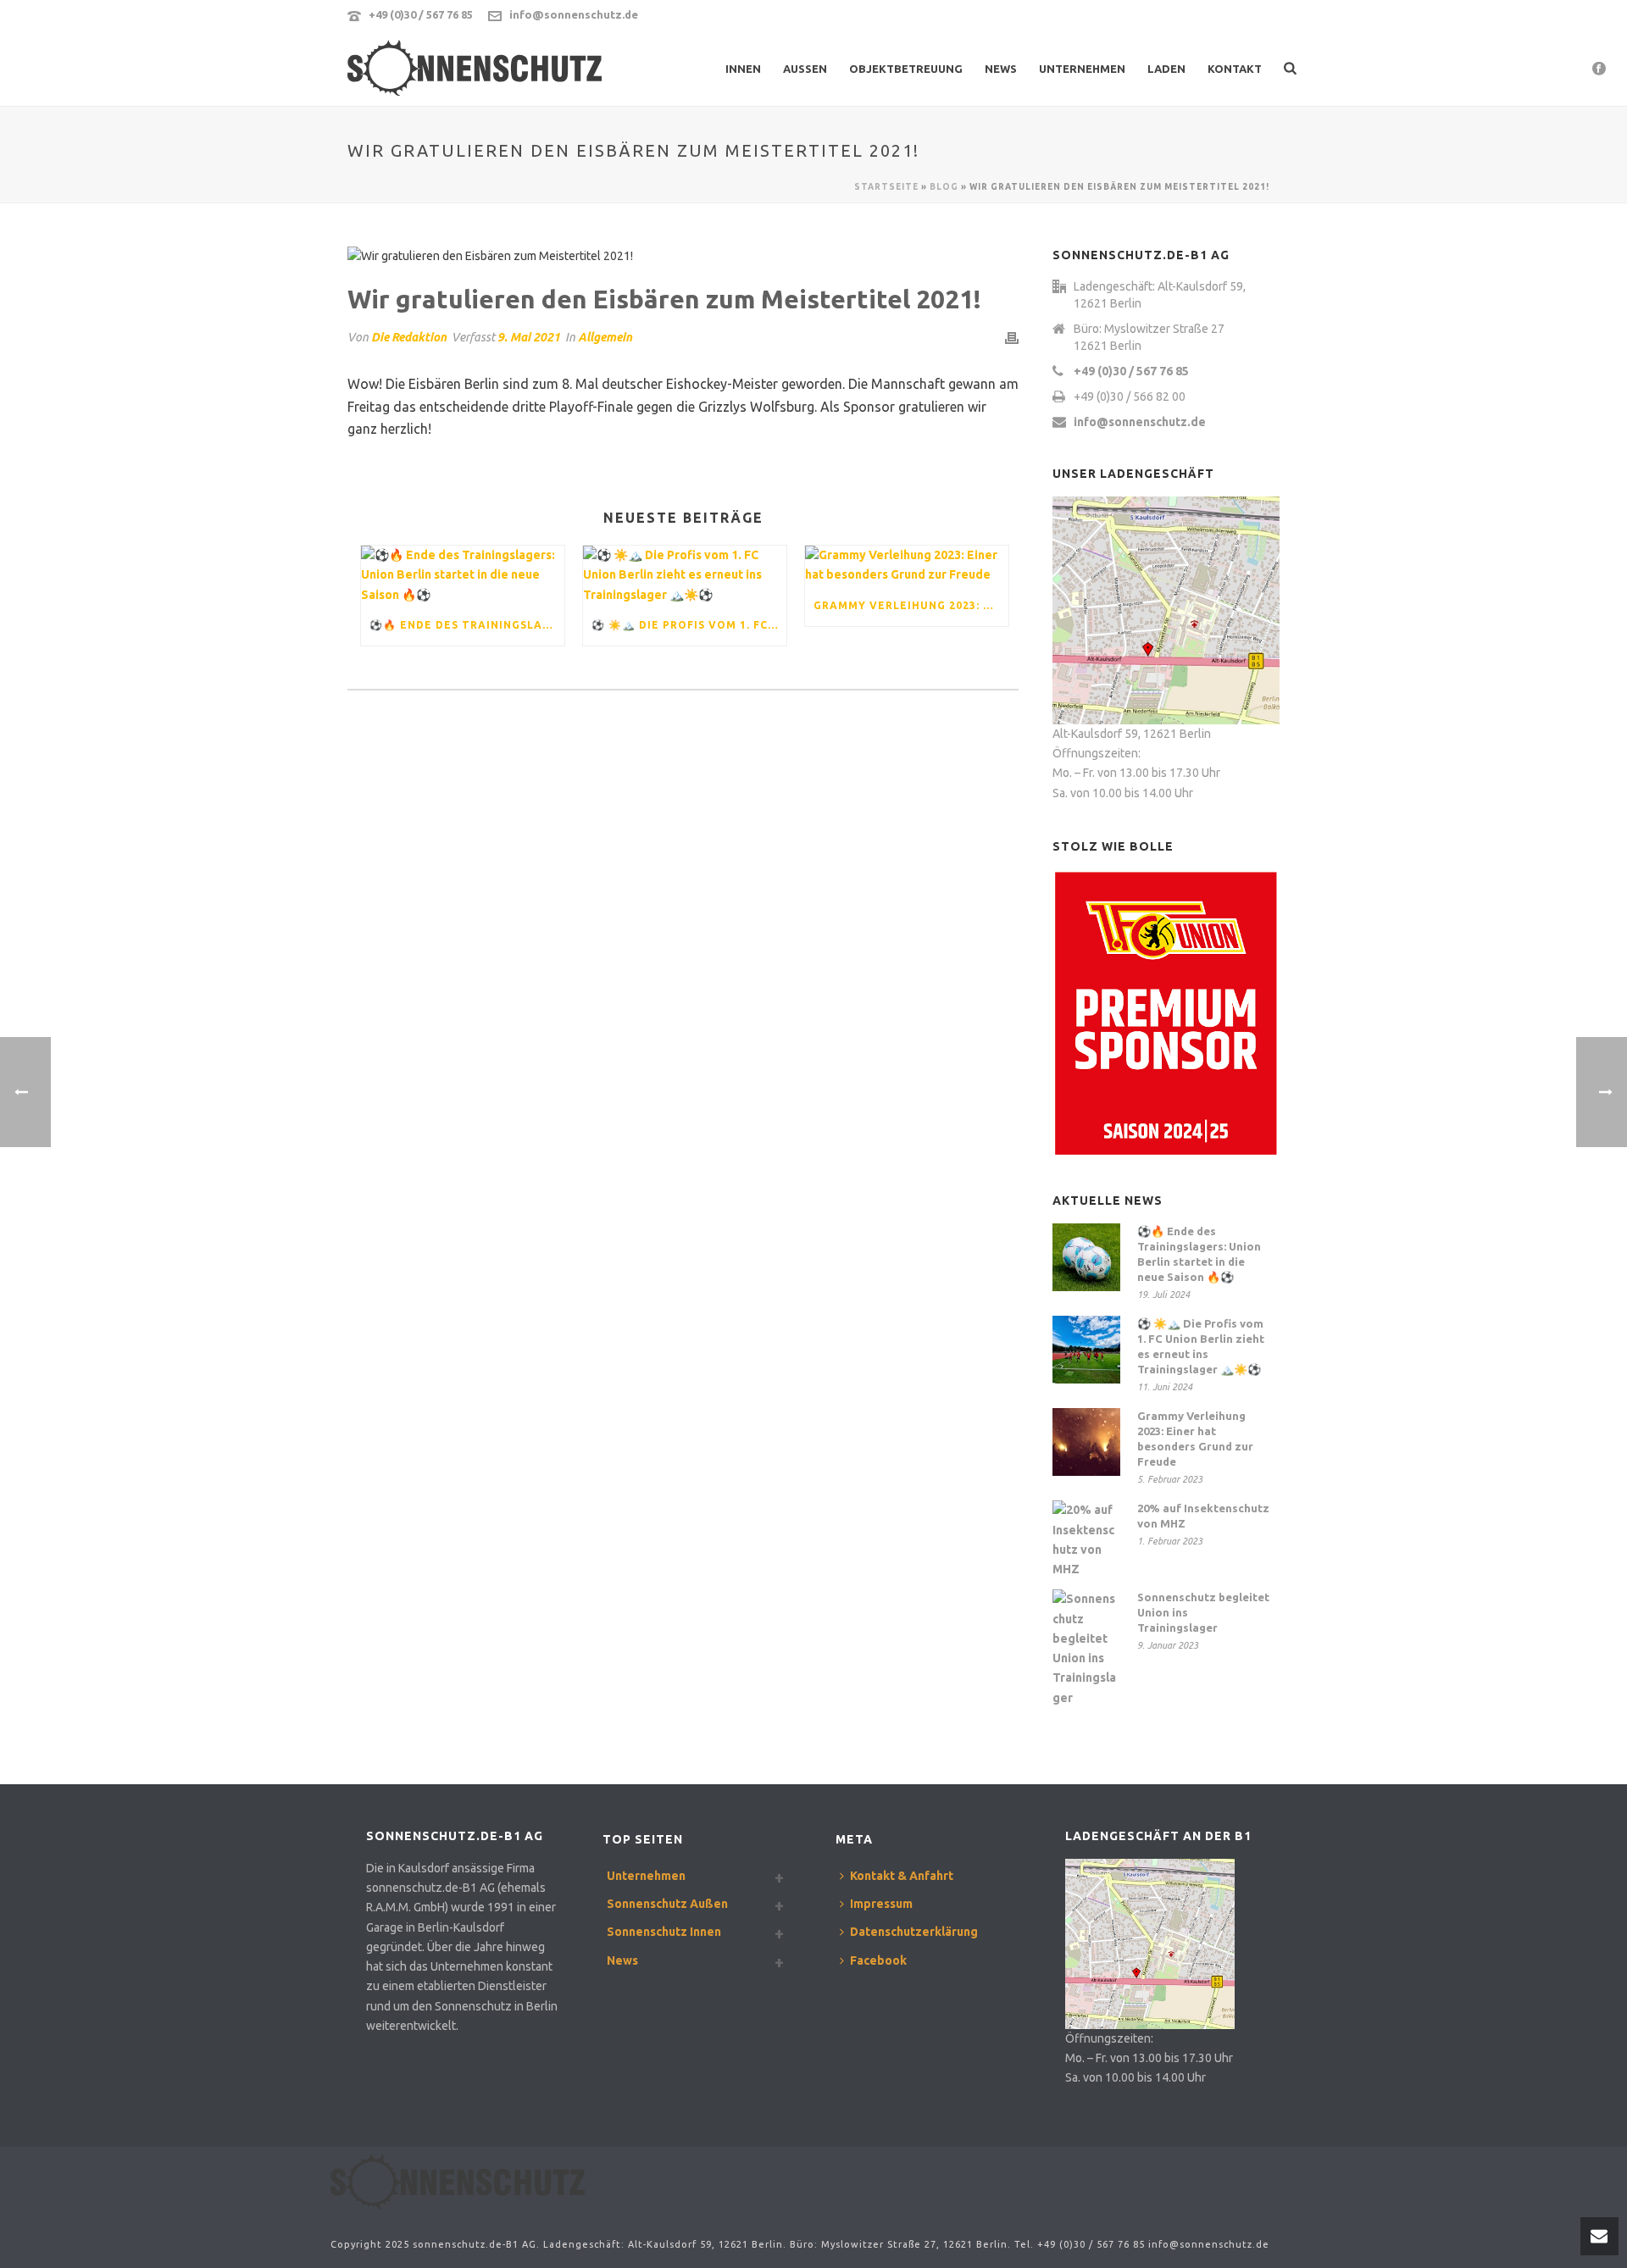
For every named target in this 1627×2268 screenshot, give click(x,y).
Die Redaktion (409, 337)
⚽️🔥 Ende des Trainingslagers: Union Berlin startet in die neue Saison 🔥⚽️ (467, 625)
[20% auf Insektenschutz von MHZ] (1086, 1540)
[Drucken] (1012, 338)
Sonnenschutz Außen (667, 1904)
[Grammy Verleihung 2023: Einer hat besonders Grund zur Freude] (907, 565)
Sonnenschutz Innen (664, 1932)
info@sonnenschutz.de (574, 14)
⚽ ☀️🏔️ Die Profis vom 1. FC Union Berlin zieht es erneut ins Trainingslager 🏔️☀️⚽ (689, 625)
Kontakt (1235, 69)
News (1001, 69)
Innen (743, 69)
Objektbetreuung (906, 69)
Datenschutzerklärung (914, 1932)
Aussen (805, 69)
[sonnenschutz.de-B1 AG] (458, 2181)
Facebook (878, 1960)
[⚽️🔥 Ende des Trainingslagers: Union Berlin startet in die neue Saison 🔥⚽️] (463, 575)
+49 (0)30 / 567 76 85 (421, 14)
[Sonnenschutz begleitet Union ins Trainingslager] (1086, 1648)
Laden (1166, 69)
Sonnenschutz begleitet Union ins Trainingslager (1203, 1612)
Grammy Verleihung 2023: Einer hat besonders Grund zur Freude (911, 605)
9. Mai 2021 (529, 337)
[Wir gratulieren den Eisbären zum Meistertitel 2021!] (683, 256)
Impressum (881, 1904)
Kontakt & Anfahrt (902, 1876)
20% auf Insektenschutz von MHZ (1203, 1516)
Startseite (886, 187)
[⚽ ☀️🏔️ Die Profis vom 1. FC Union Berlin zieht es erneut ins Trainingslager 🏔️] (685, 575)
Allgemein (605, 337)
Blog (944, 187)
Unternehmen (1082, 69)
